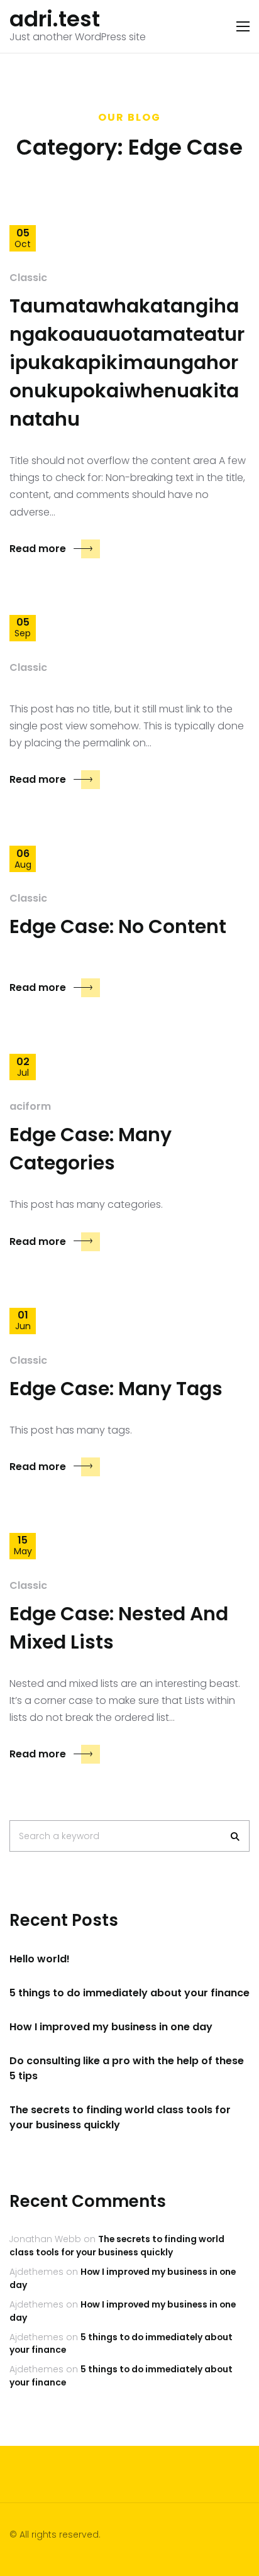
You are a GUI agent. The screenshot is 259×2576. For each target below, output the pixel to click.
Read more (38, 549)
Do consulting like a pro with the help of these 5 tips (127, 2068)
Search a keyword (59, 1836)
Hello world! (40, 1959)
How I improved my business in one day (111, 2027)
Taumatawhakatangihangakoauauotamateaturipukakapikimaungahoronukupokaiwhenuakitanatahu (127, 362)
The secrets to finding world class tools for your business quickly (120, 2117)
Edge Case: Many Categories (91, 1149)
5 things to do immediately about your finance (129, 1993)
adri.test (55, 19)
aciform (30, 1106)
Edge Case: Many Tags (116, 1389)
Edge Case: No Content (118, 926)
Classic (28, 278)
